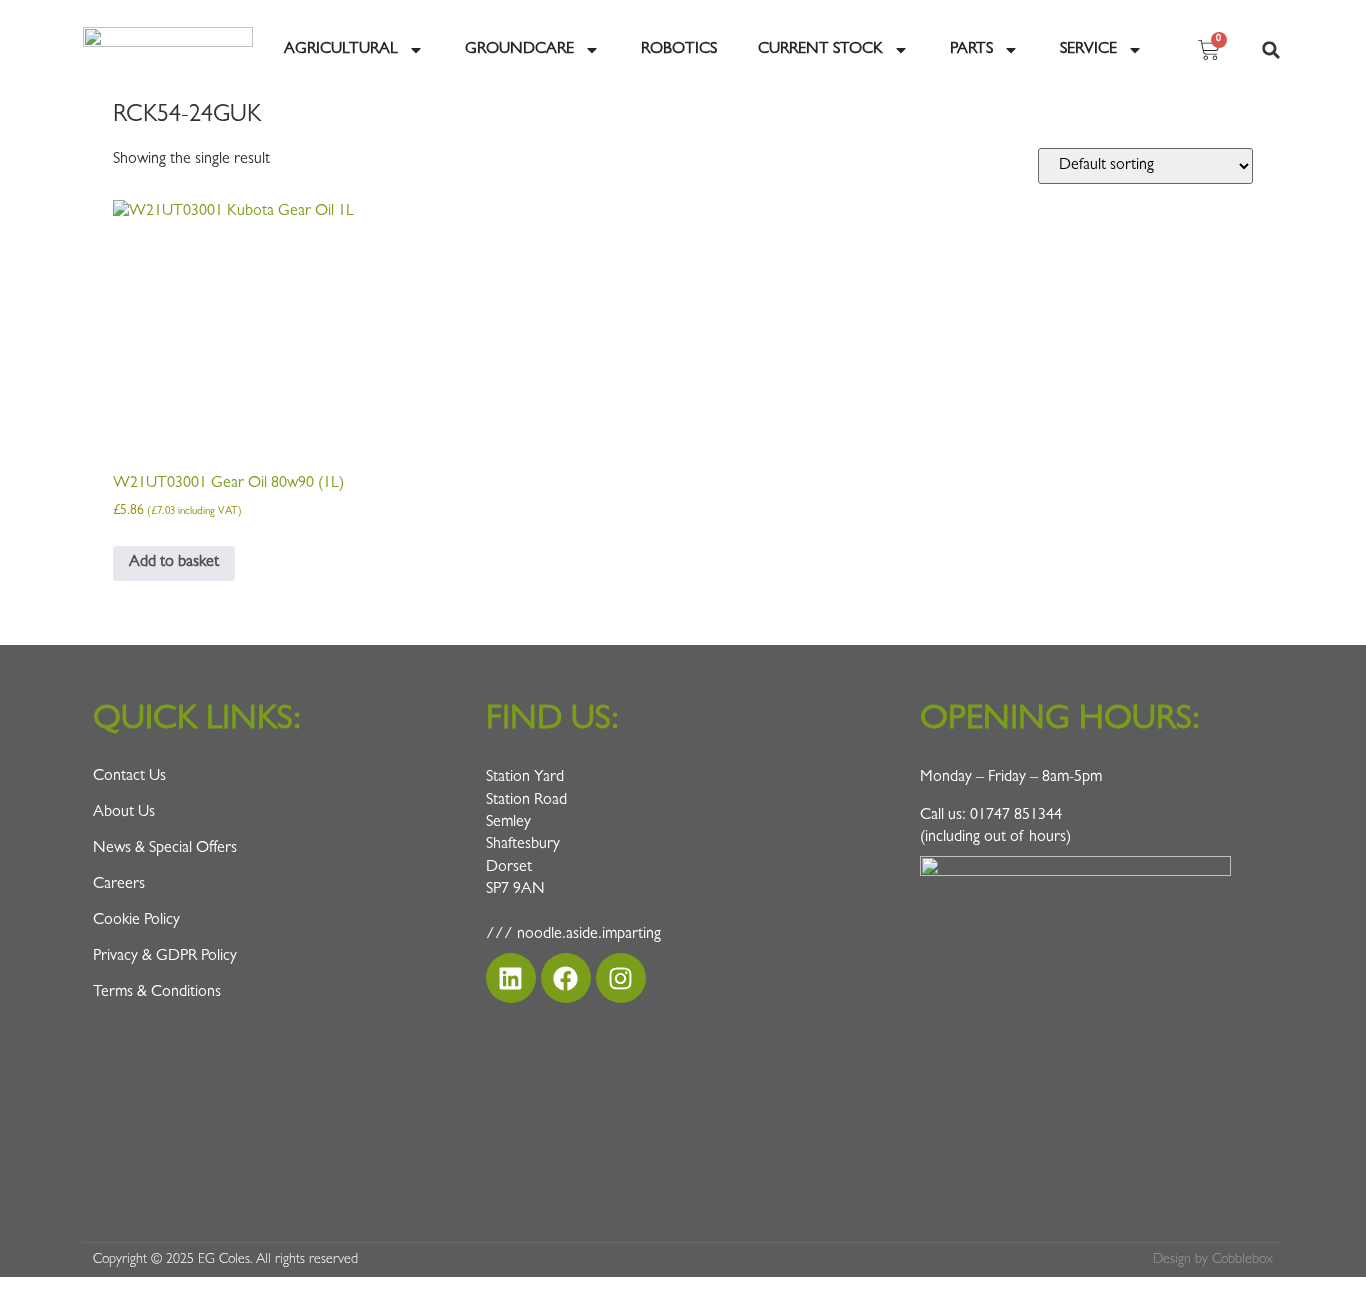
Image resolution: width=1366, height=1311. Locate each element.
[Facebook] (566, 978)
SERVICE (1088, 50)
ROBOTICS (679, 50)
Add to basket (174, 563)
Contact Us (129, 777)
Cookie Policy (136, 921)
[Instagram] (621, 978)
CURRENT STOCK (820, 50)
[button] (1271, 50)
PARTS (971, 50)
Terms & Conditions (157, 993)
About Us (124, 813)
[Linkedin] (511, 978)
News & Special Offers (165, 849)
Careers (119, 885)
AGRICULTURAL (341, 50)
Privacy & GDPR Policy (165, 957)
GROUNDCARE (519, 50)
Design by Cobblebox (1213, 1260)
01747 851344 (1016, 816)
